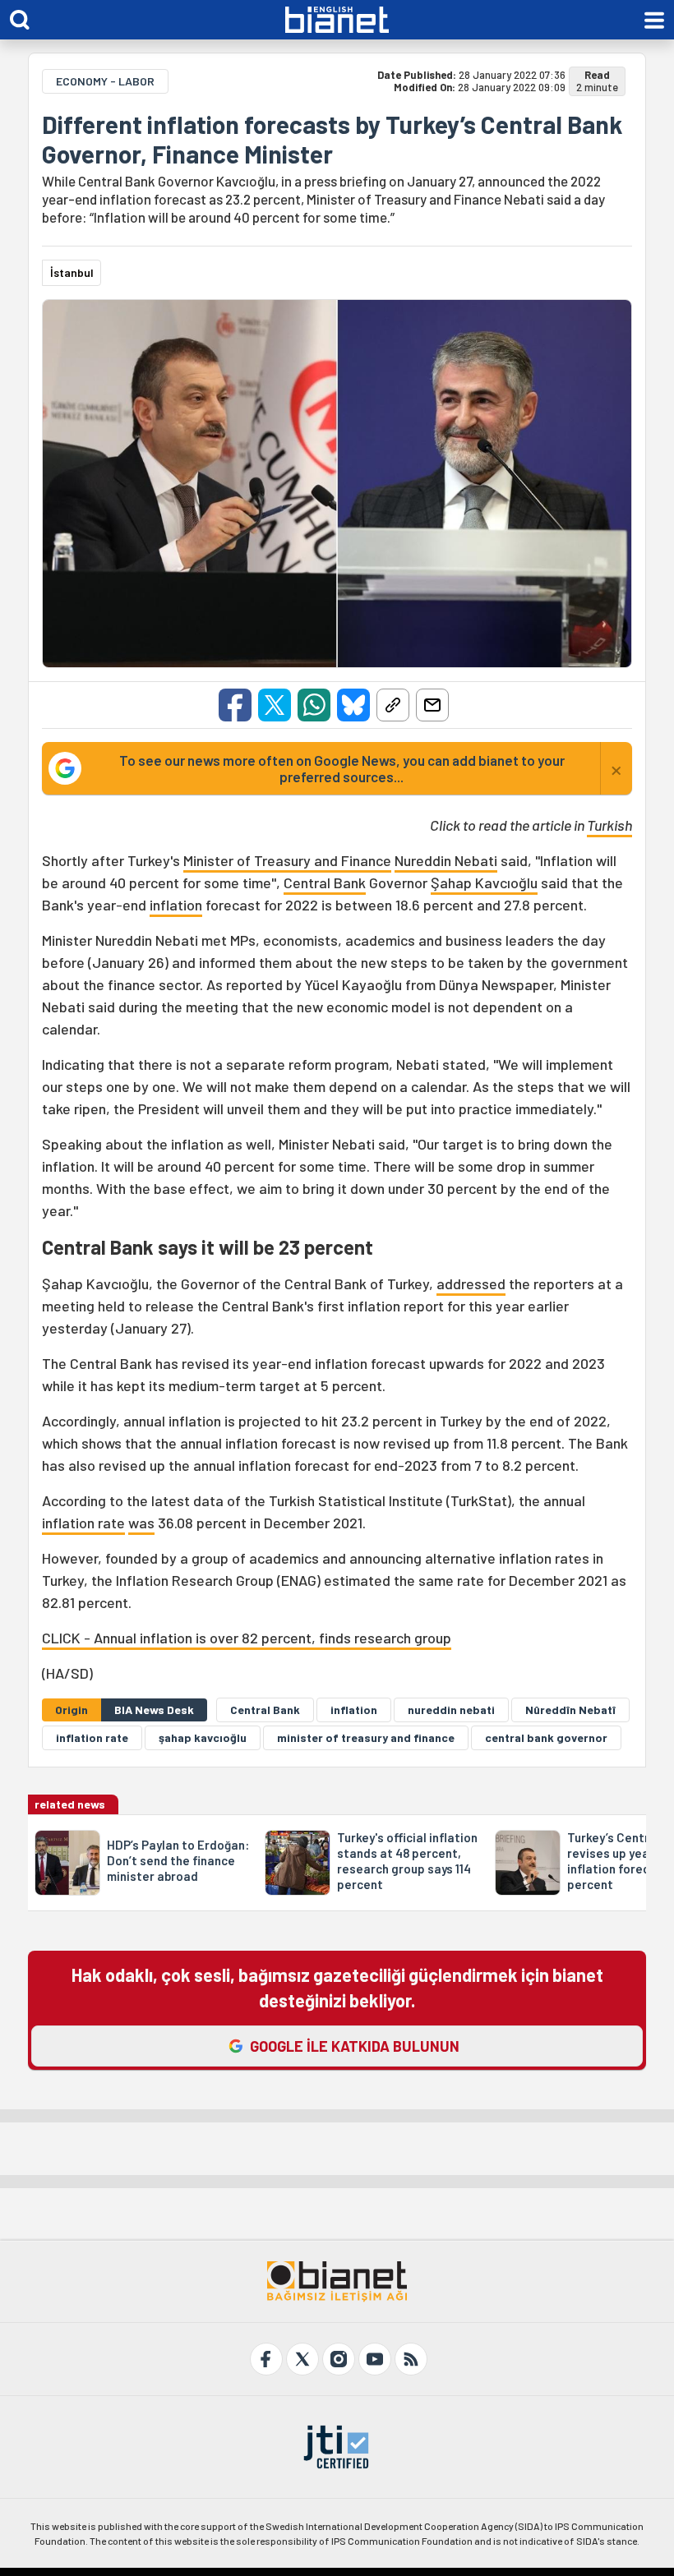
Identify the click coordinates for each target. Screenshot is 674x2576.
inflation (176, 905)
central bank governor (546, 1737)
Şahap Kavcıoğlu (484, 882)
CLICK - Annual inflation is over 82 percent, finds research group (247, 1638)
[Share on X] (275, 705)
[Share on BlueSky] (353, 705)
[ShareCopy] (393, 705)
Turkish (609, 825)
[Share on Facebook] (235, 705)
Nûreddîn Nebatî (570, 1710)
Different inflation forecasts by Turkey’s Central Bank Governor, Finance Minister (332, 139)
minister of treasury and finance (366, 1737)
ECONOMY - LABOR (105, 81)
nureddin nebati (451, 1710)
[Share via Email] (432, 705)
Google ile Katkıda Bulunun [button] (355, 2046)
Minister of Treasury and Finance (287, 860)
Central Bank (325, 882)
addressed (471, 1283)
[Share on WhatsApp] (314, 705)
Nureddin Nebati (446, 860)
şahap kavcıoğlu (203, 1737)
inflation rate (83, 1523)
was (141, 1523)
